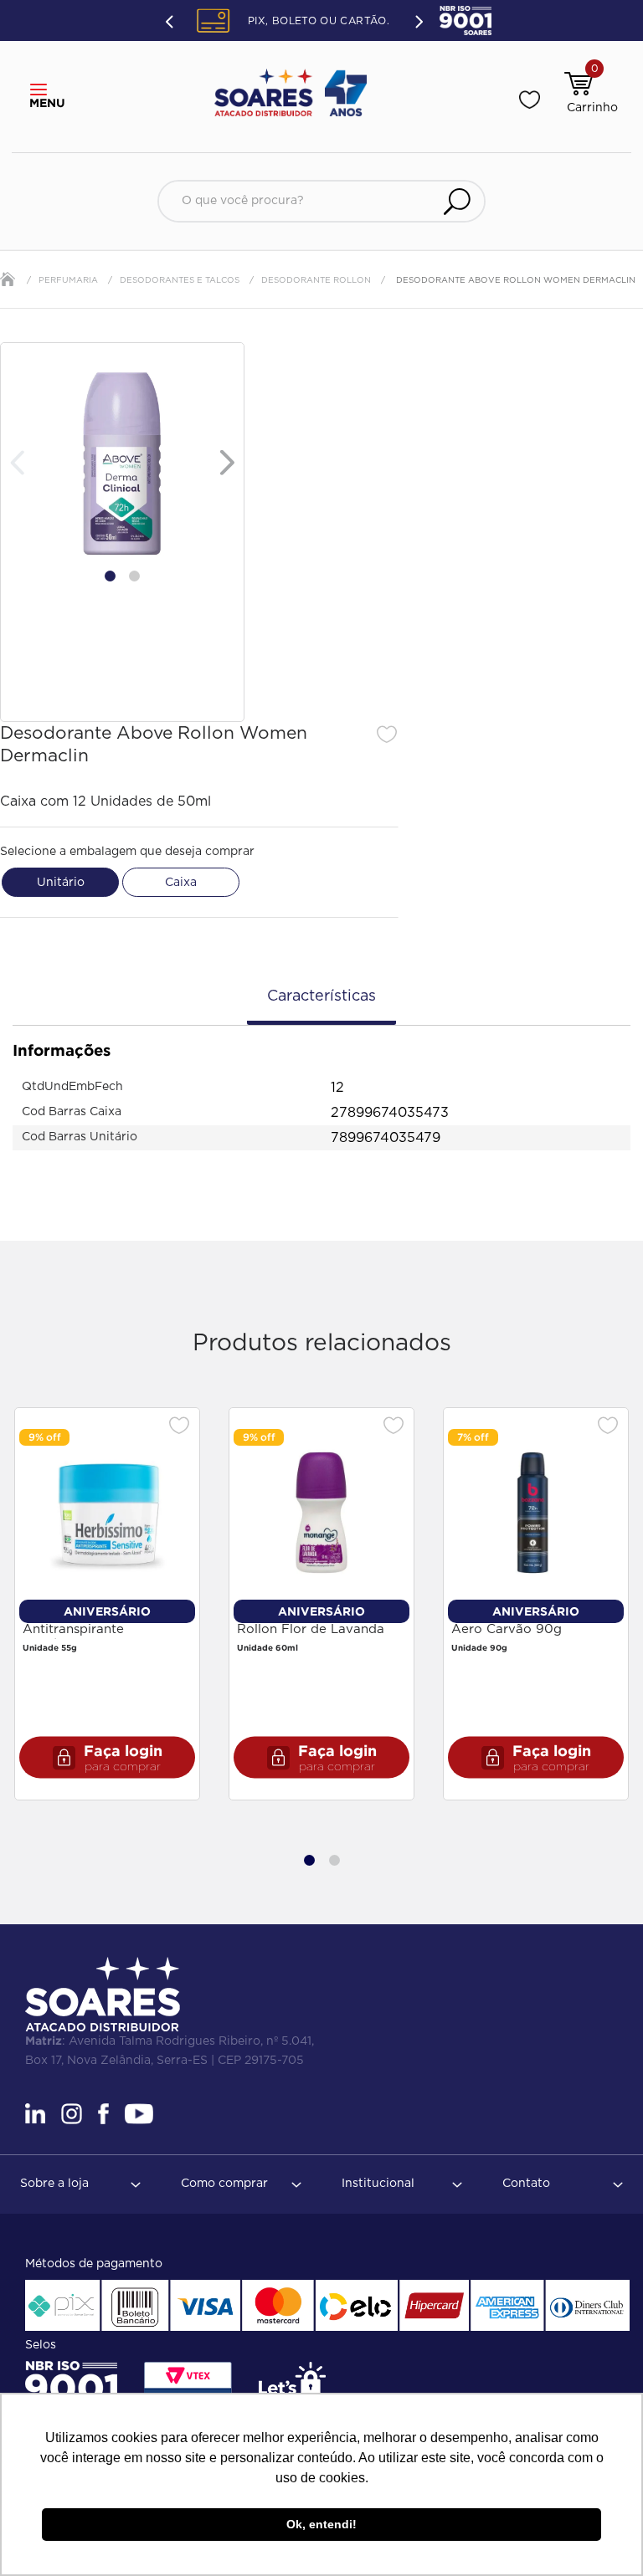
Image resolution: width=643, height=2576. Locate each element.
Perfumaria (68, 280)
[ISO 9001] (71, 2388)
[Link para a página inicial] (8, 279)
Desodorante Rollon (316, 280)
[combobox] (321, 201)
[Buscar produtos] (457, 201)
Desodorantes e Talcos (180, 280)
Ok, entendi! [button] (321, 2524)
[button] (43, 90)
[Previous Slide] (171, 21)
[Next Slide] (418, 20)
